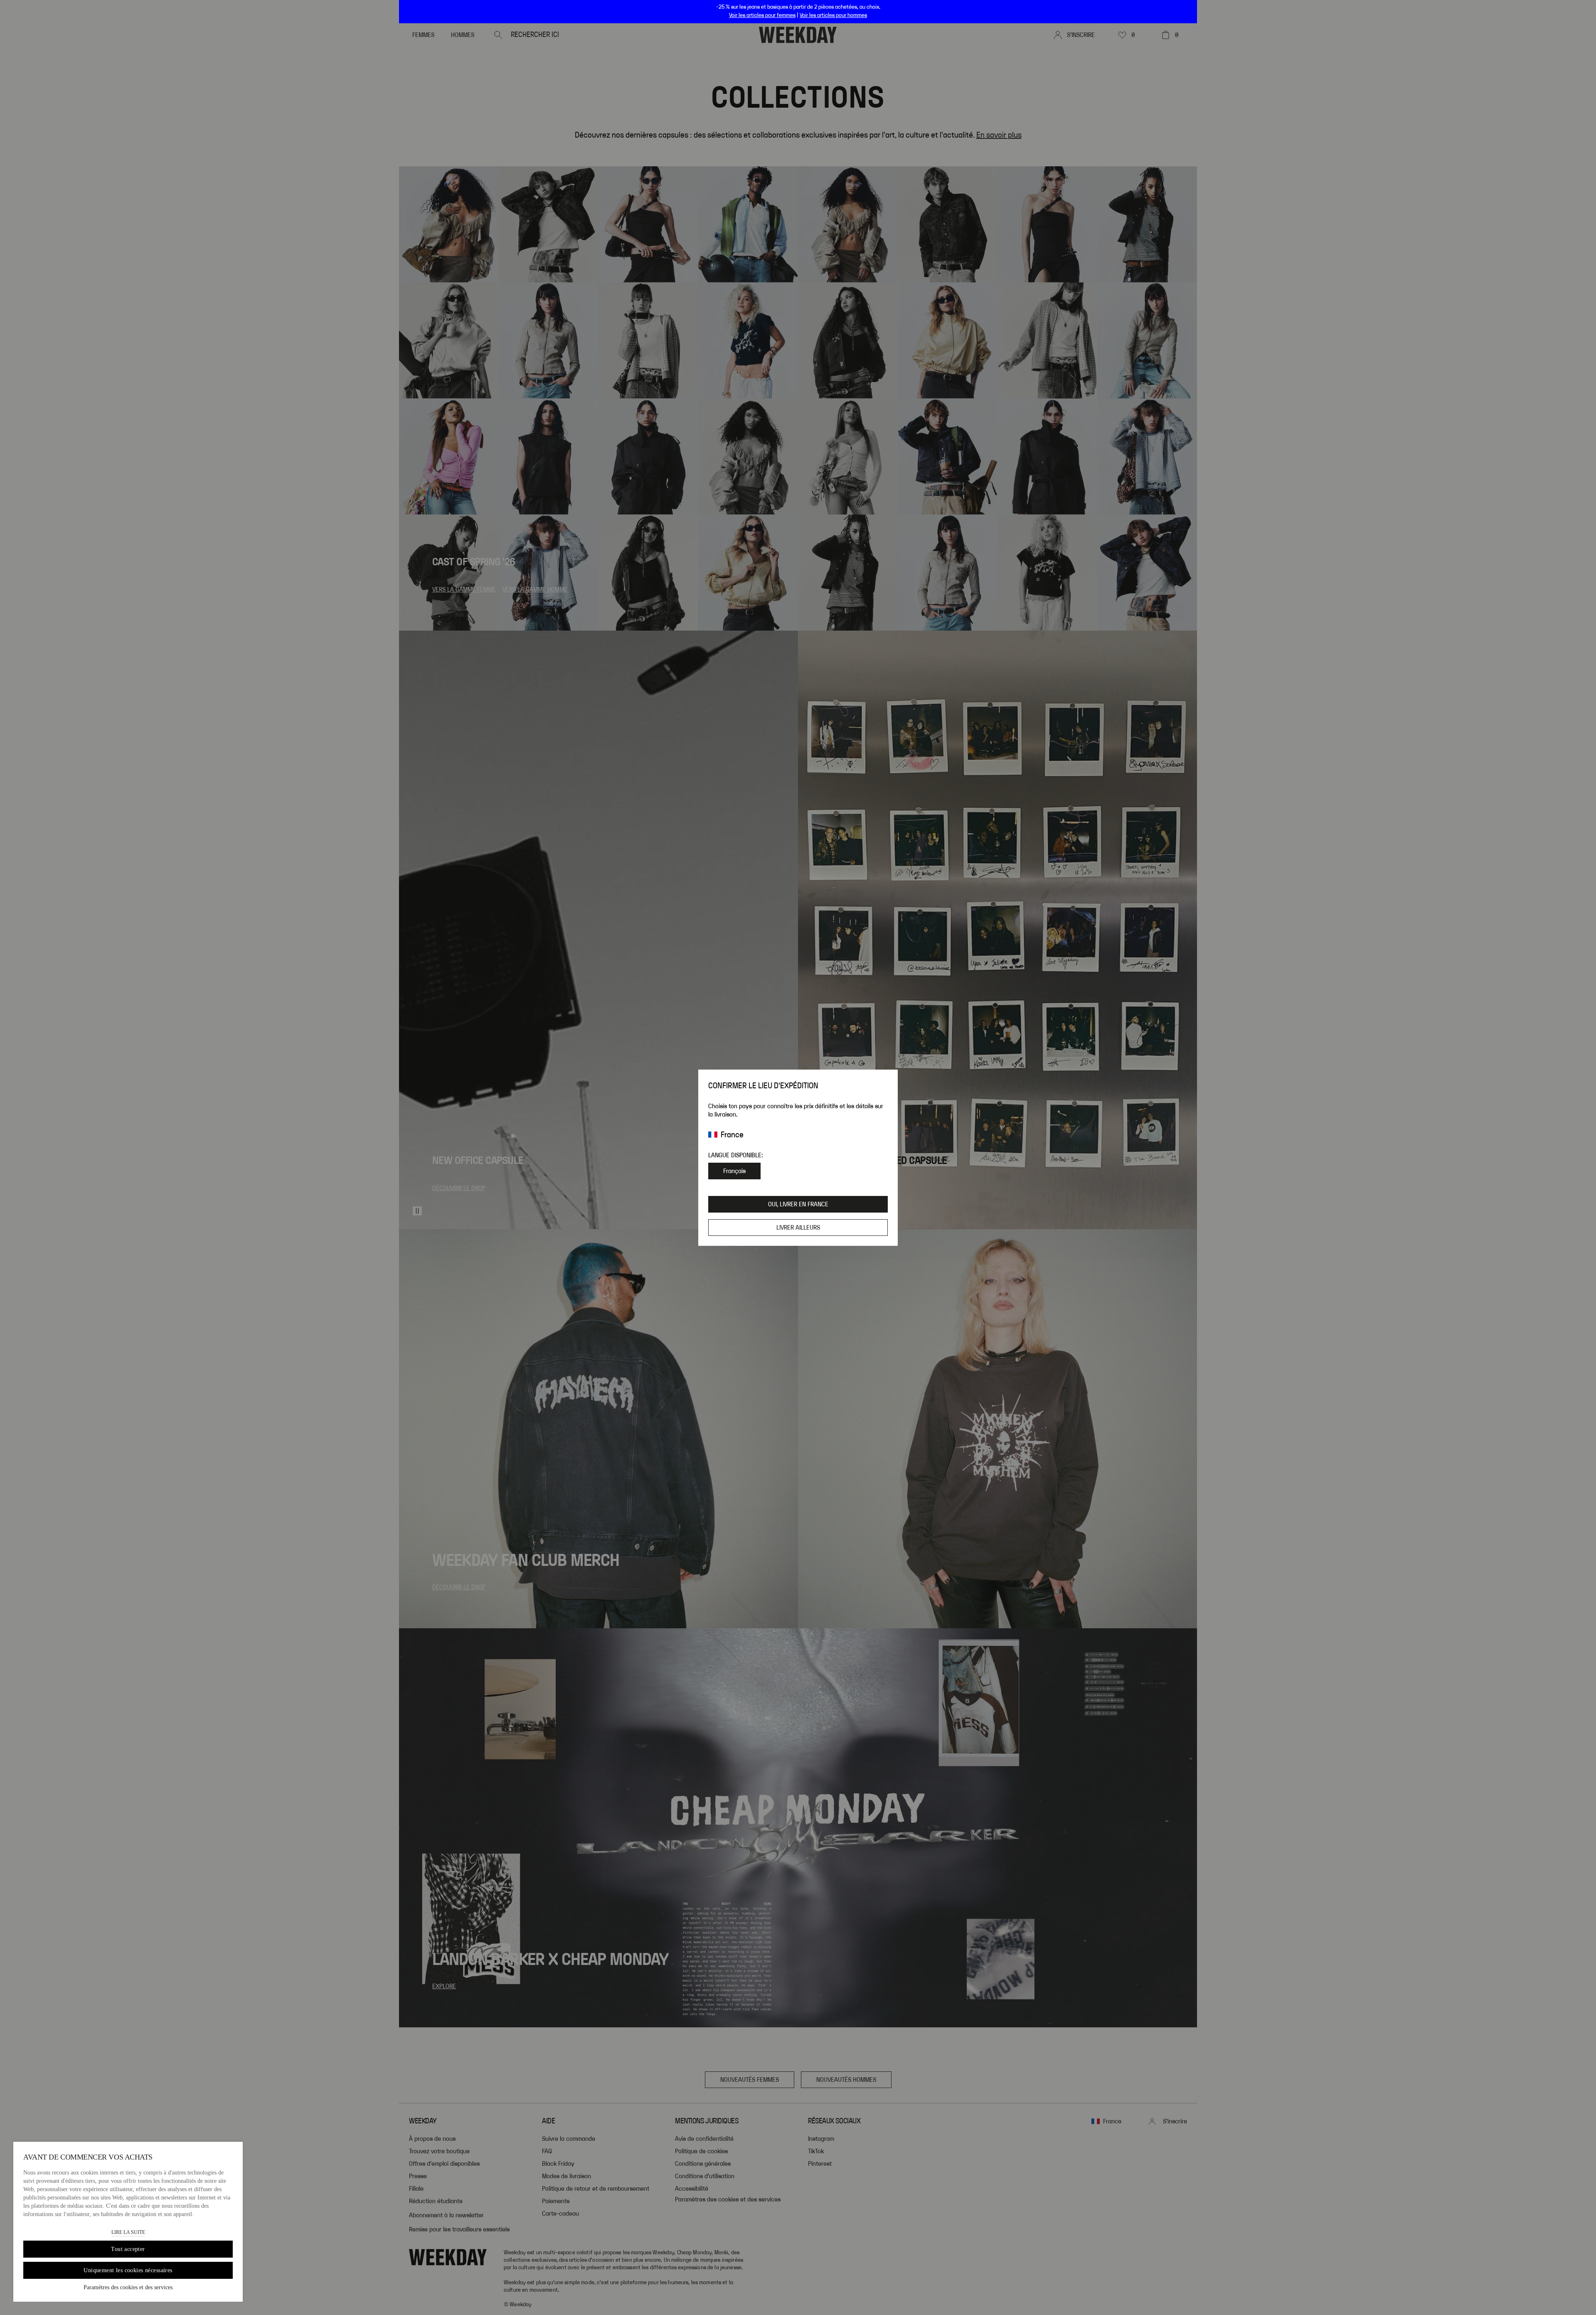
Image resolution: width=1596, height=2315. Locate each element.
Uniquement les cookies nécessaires (128, 2270)
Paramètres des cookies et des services (128, 2287)
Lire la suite (128, 2232)
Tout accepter (128, 2249)
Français (734, 1171)
